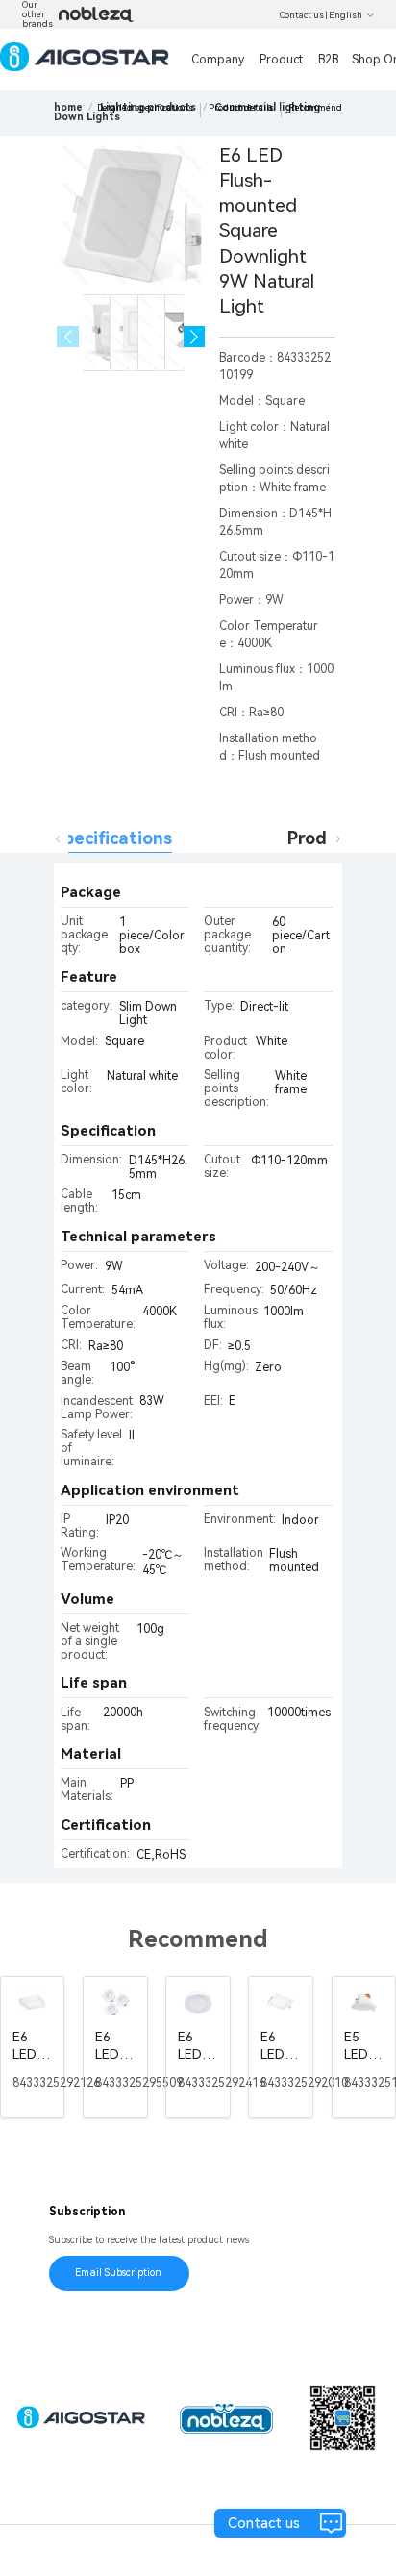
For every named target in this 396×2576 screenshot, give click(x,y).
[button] (195, 337)
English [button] (346, 15)
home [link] (68, 107)
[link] (87, 117)
